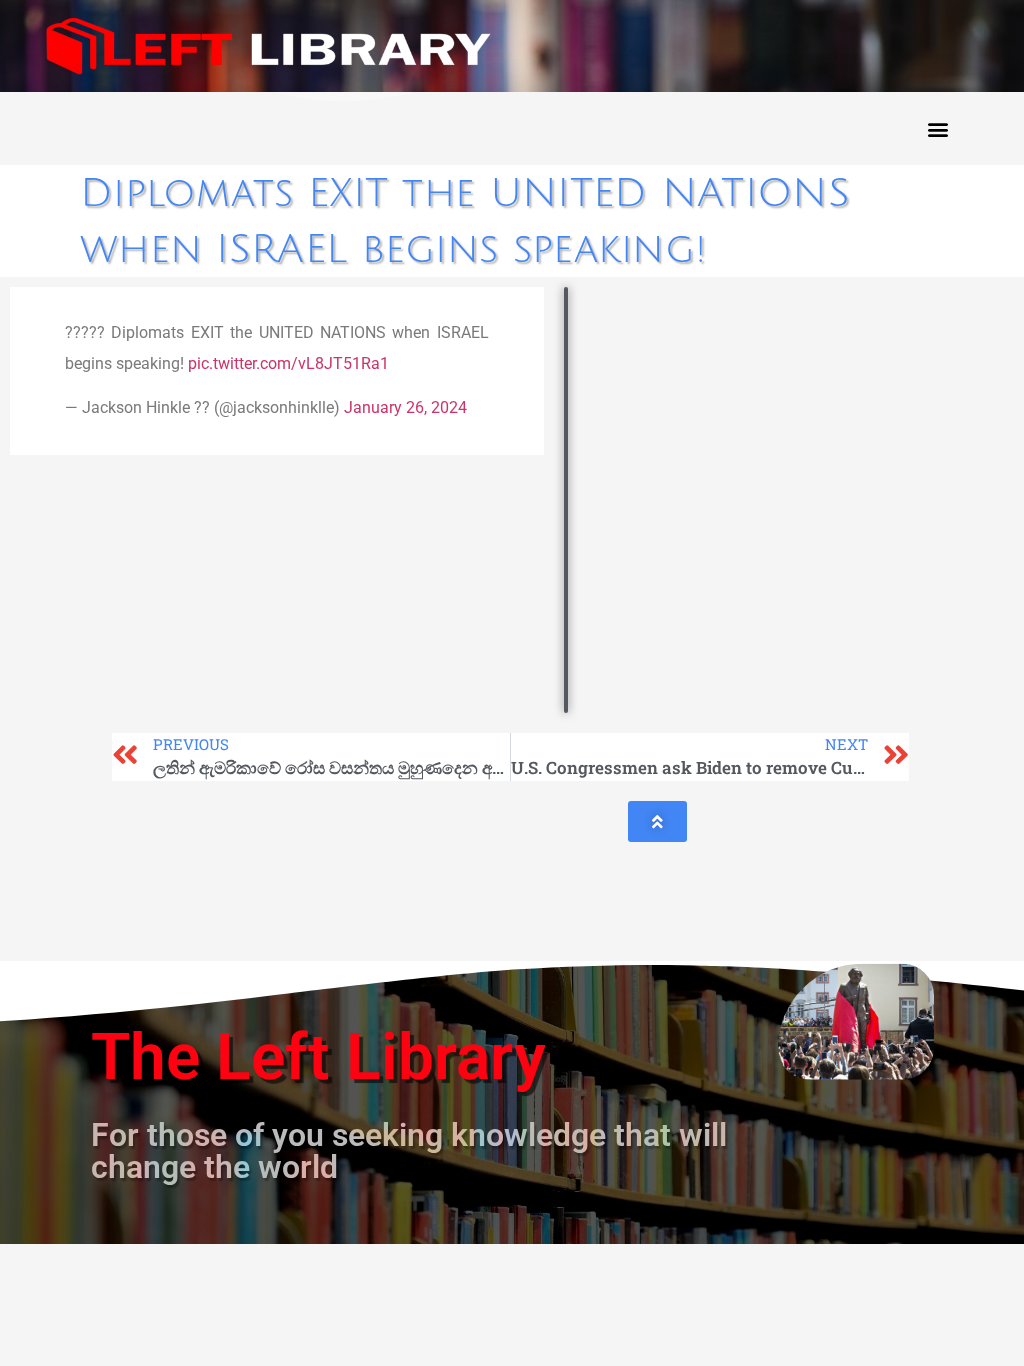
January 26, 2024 (405, 407)
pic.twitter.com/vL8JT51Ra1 (288, 363)
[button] (937, 128)
